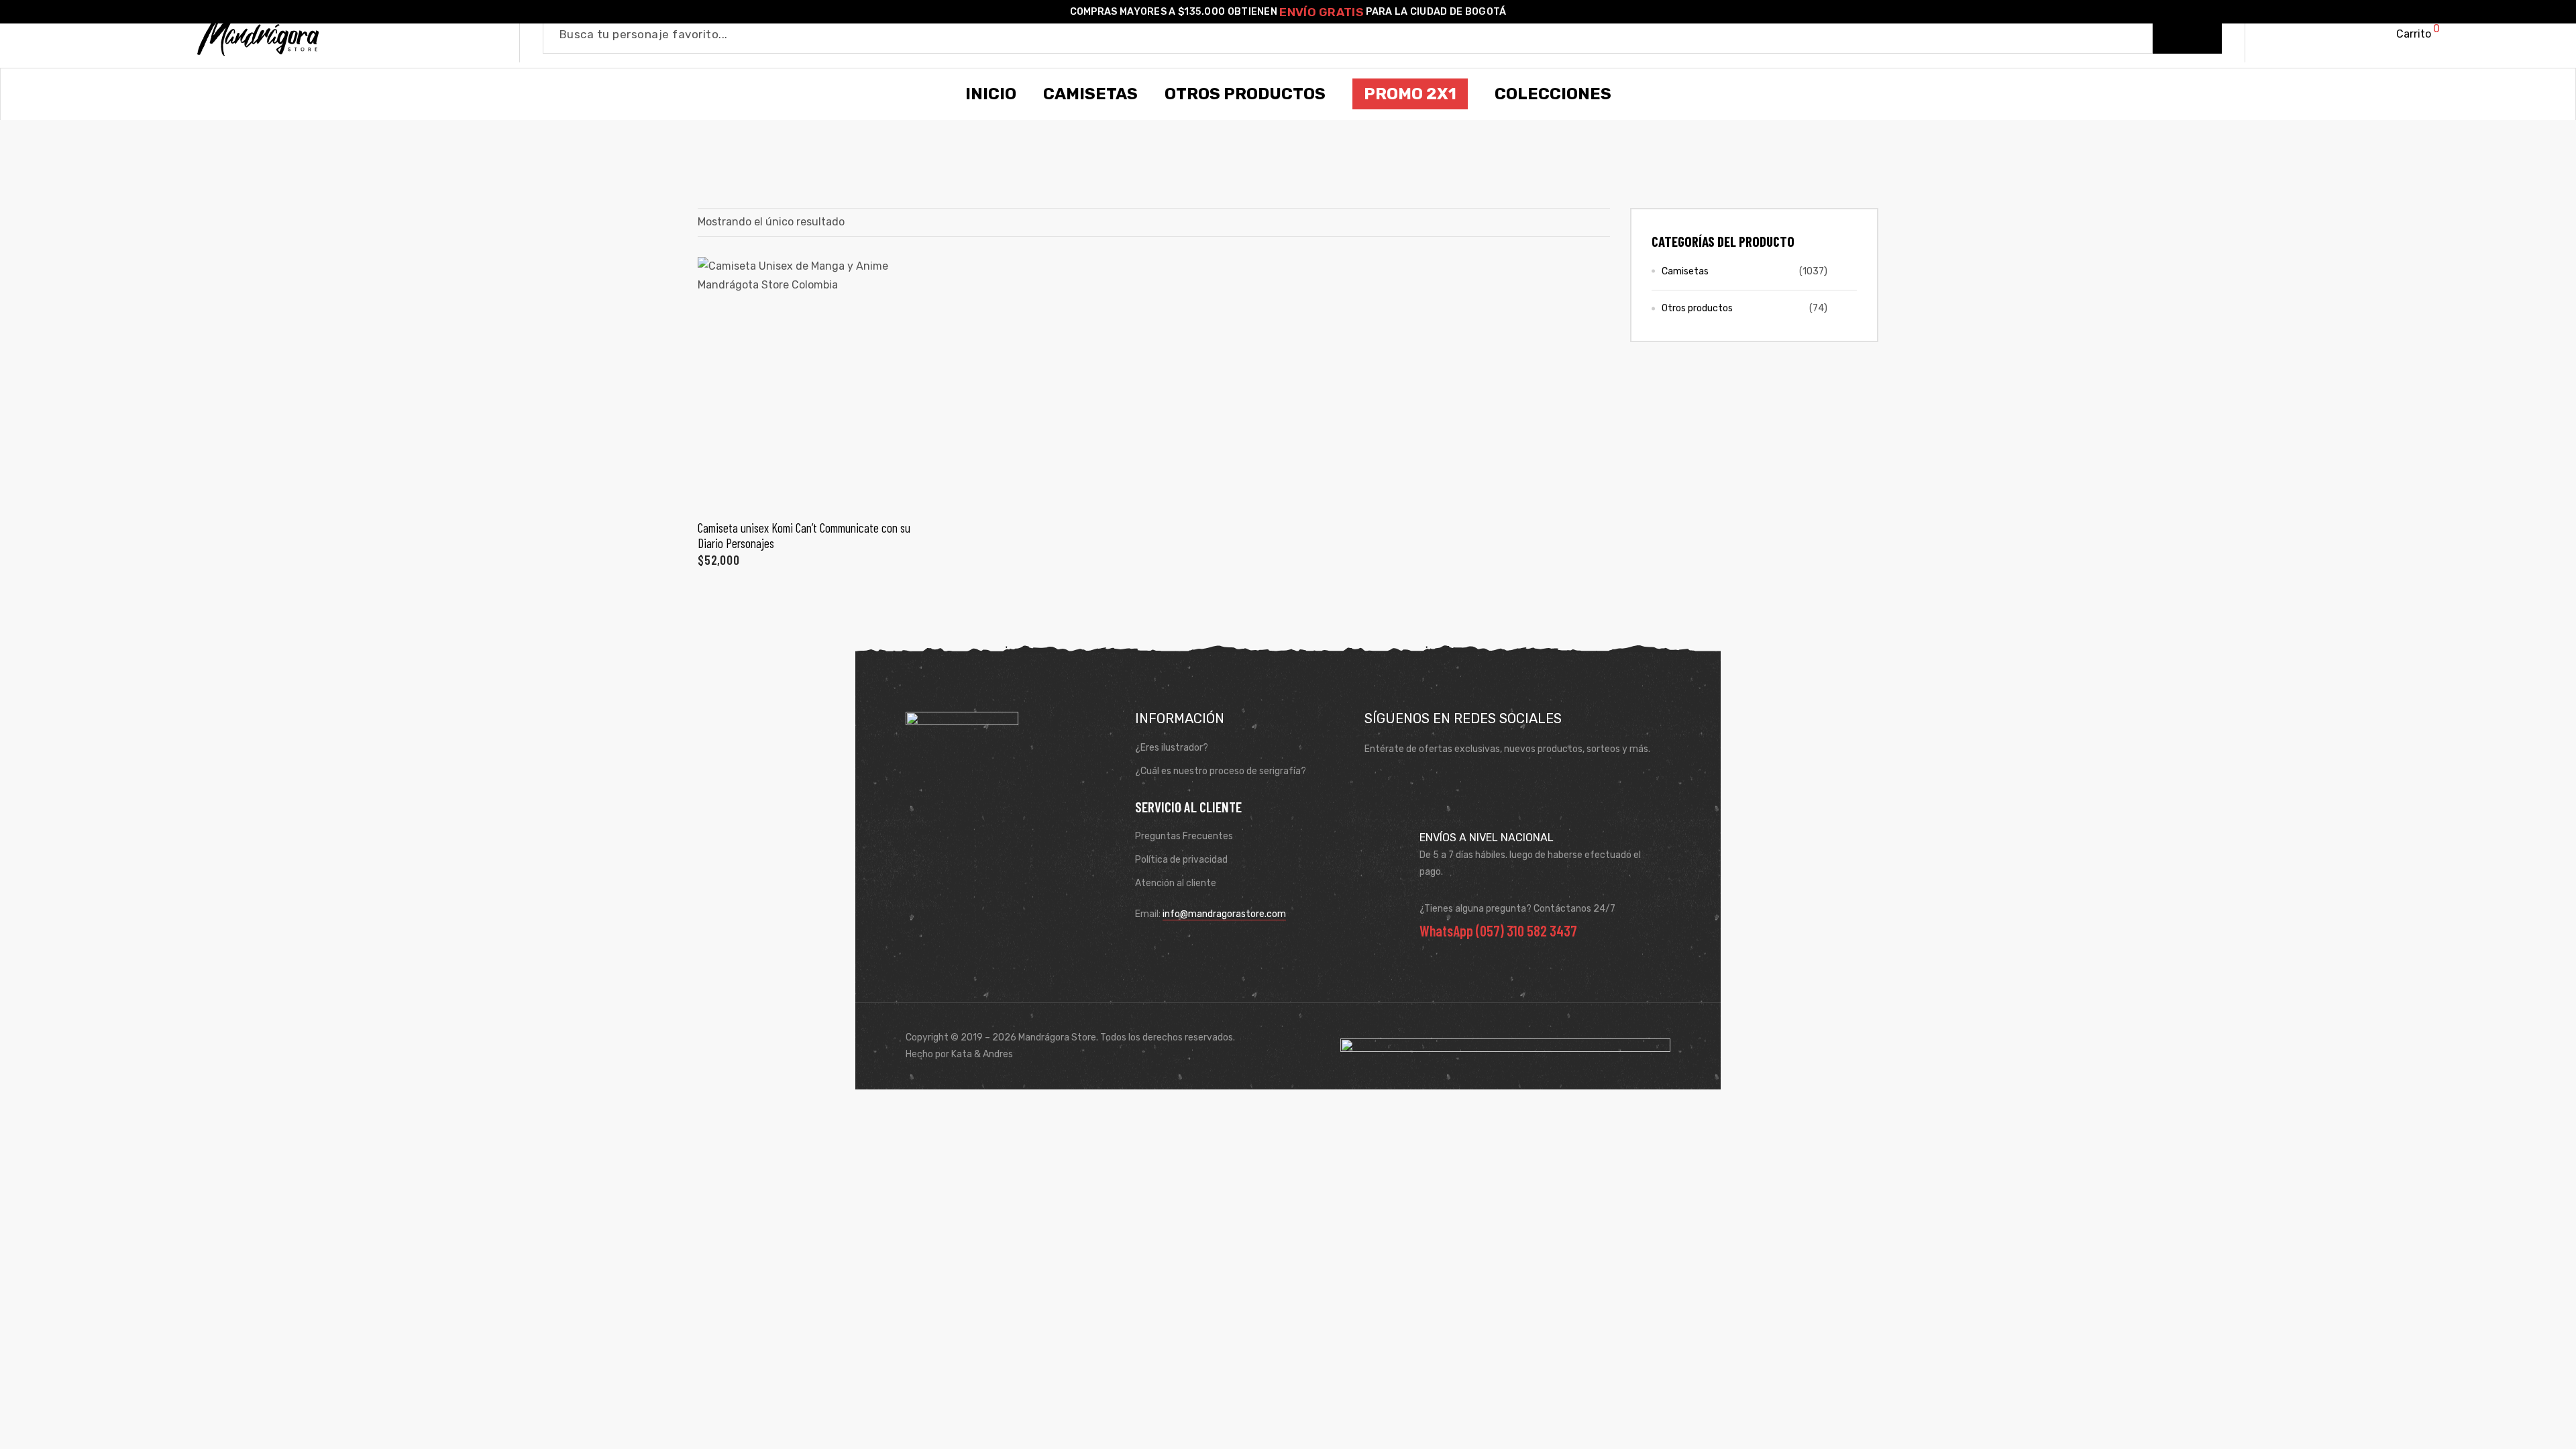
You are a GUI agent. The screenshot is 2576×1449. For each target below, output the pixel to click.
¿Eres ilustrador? (1172, 748)
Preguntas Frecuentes (1184, 836)
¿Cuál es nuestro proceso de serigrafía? (1221, 771)
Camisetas (1685, 271)
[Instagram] (1417, 782)
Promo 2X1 (1410, 94)
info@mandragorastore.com (1224, 914)
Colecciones (1553, 94)
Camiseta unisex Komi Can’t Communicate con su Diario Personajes (804, 535)
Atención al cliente (1176, 883)
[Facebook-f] (1379, 782)
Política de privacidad (1181, 860)
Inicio (991, 94)
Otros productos (1697, 308)
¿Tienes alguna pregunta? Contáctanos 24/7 (1517, 909)
